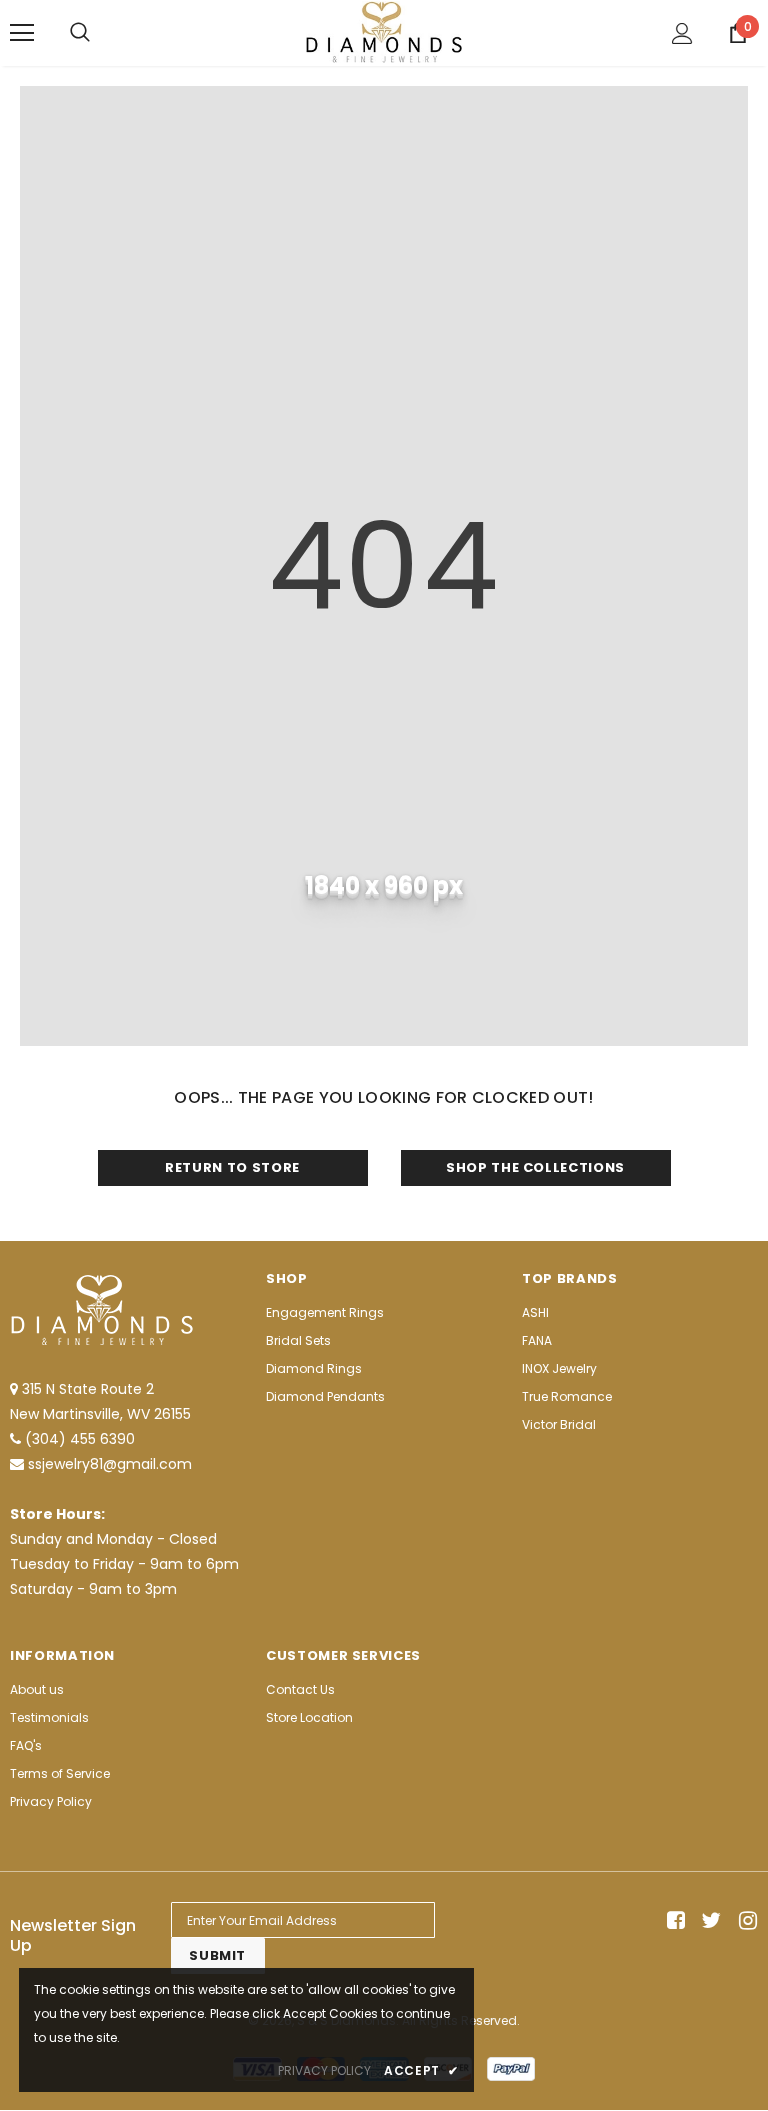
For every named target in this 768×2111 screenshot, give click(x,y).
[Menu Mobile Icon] (22, 33)
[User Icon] (682, 33)
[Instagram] (744, 1920)
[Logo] (384, 32)
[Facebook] (672, 1920)
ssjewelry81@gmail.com (110, 1464)
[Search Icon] (80, 33)
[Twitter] (708, 1920)
